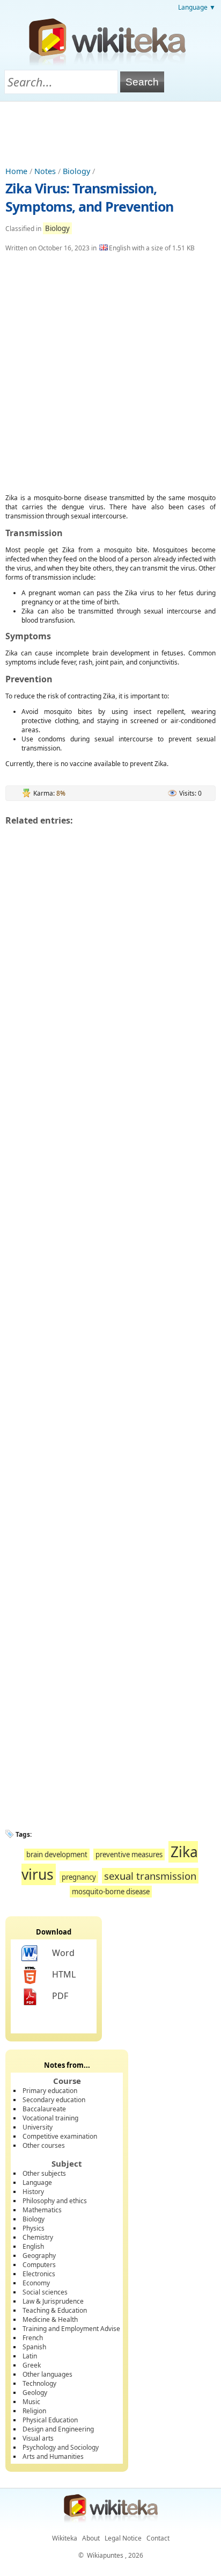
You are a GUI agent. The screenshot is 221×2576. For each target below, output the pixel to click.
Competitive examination (60, 2136)
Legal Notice (123, 2538)
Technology (39, 2383)
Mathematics (42, 2210)
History (33, 2192)
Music (31, 2402)
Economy (36, 2283)
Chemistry (38, 2237)
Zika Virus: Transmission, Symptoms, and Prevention (89, 197)
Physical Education (50, 2420)
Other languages (47, 2374)
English (33, 2246)
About (91, 2538)
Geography (39, 2256)
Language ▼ (197, 7)
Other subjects (44, 2173)
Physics (34, 2228)
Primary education (50, 2091)
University (38, 2127)
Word (63, 1953)
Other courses (44, 2145)
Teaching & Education (55, 2310)
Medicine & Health (50, 2319)
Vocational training (50, 2118)
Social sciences (45, 2292)
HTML (64, 1974)
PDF (60, 1996)
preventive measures (129, 1855)
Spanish (34, 2347)
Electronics (39, 2274)
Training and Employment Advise (71, 2329)
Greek (32, 2365)
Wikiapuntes (105, 2555)
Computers (39, 2265)
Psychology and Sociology (61, 2447)
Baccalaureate (44, 2109)
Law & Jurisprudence (53, 2301)
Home (16, 171)
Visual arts (38, 2438)
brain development (57, 1855)
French (33, 2338)
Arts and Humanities (53, 2456)
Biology (76, 171)
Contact (158, 2538)
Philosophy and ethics (55, 2201)
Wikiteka (65, 2538)
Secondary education (54, 2100)
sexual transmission (150, 1876)
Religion (34, 2411)
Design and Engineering (58, 2429)
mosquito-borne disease (111, 1892)
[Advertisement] (110, 131)
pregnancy (79, 1877)
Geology (35, 2393)
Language (37, 2182)
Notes (45, 171)
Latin (30, 2356)
